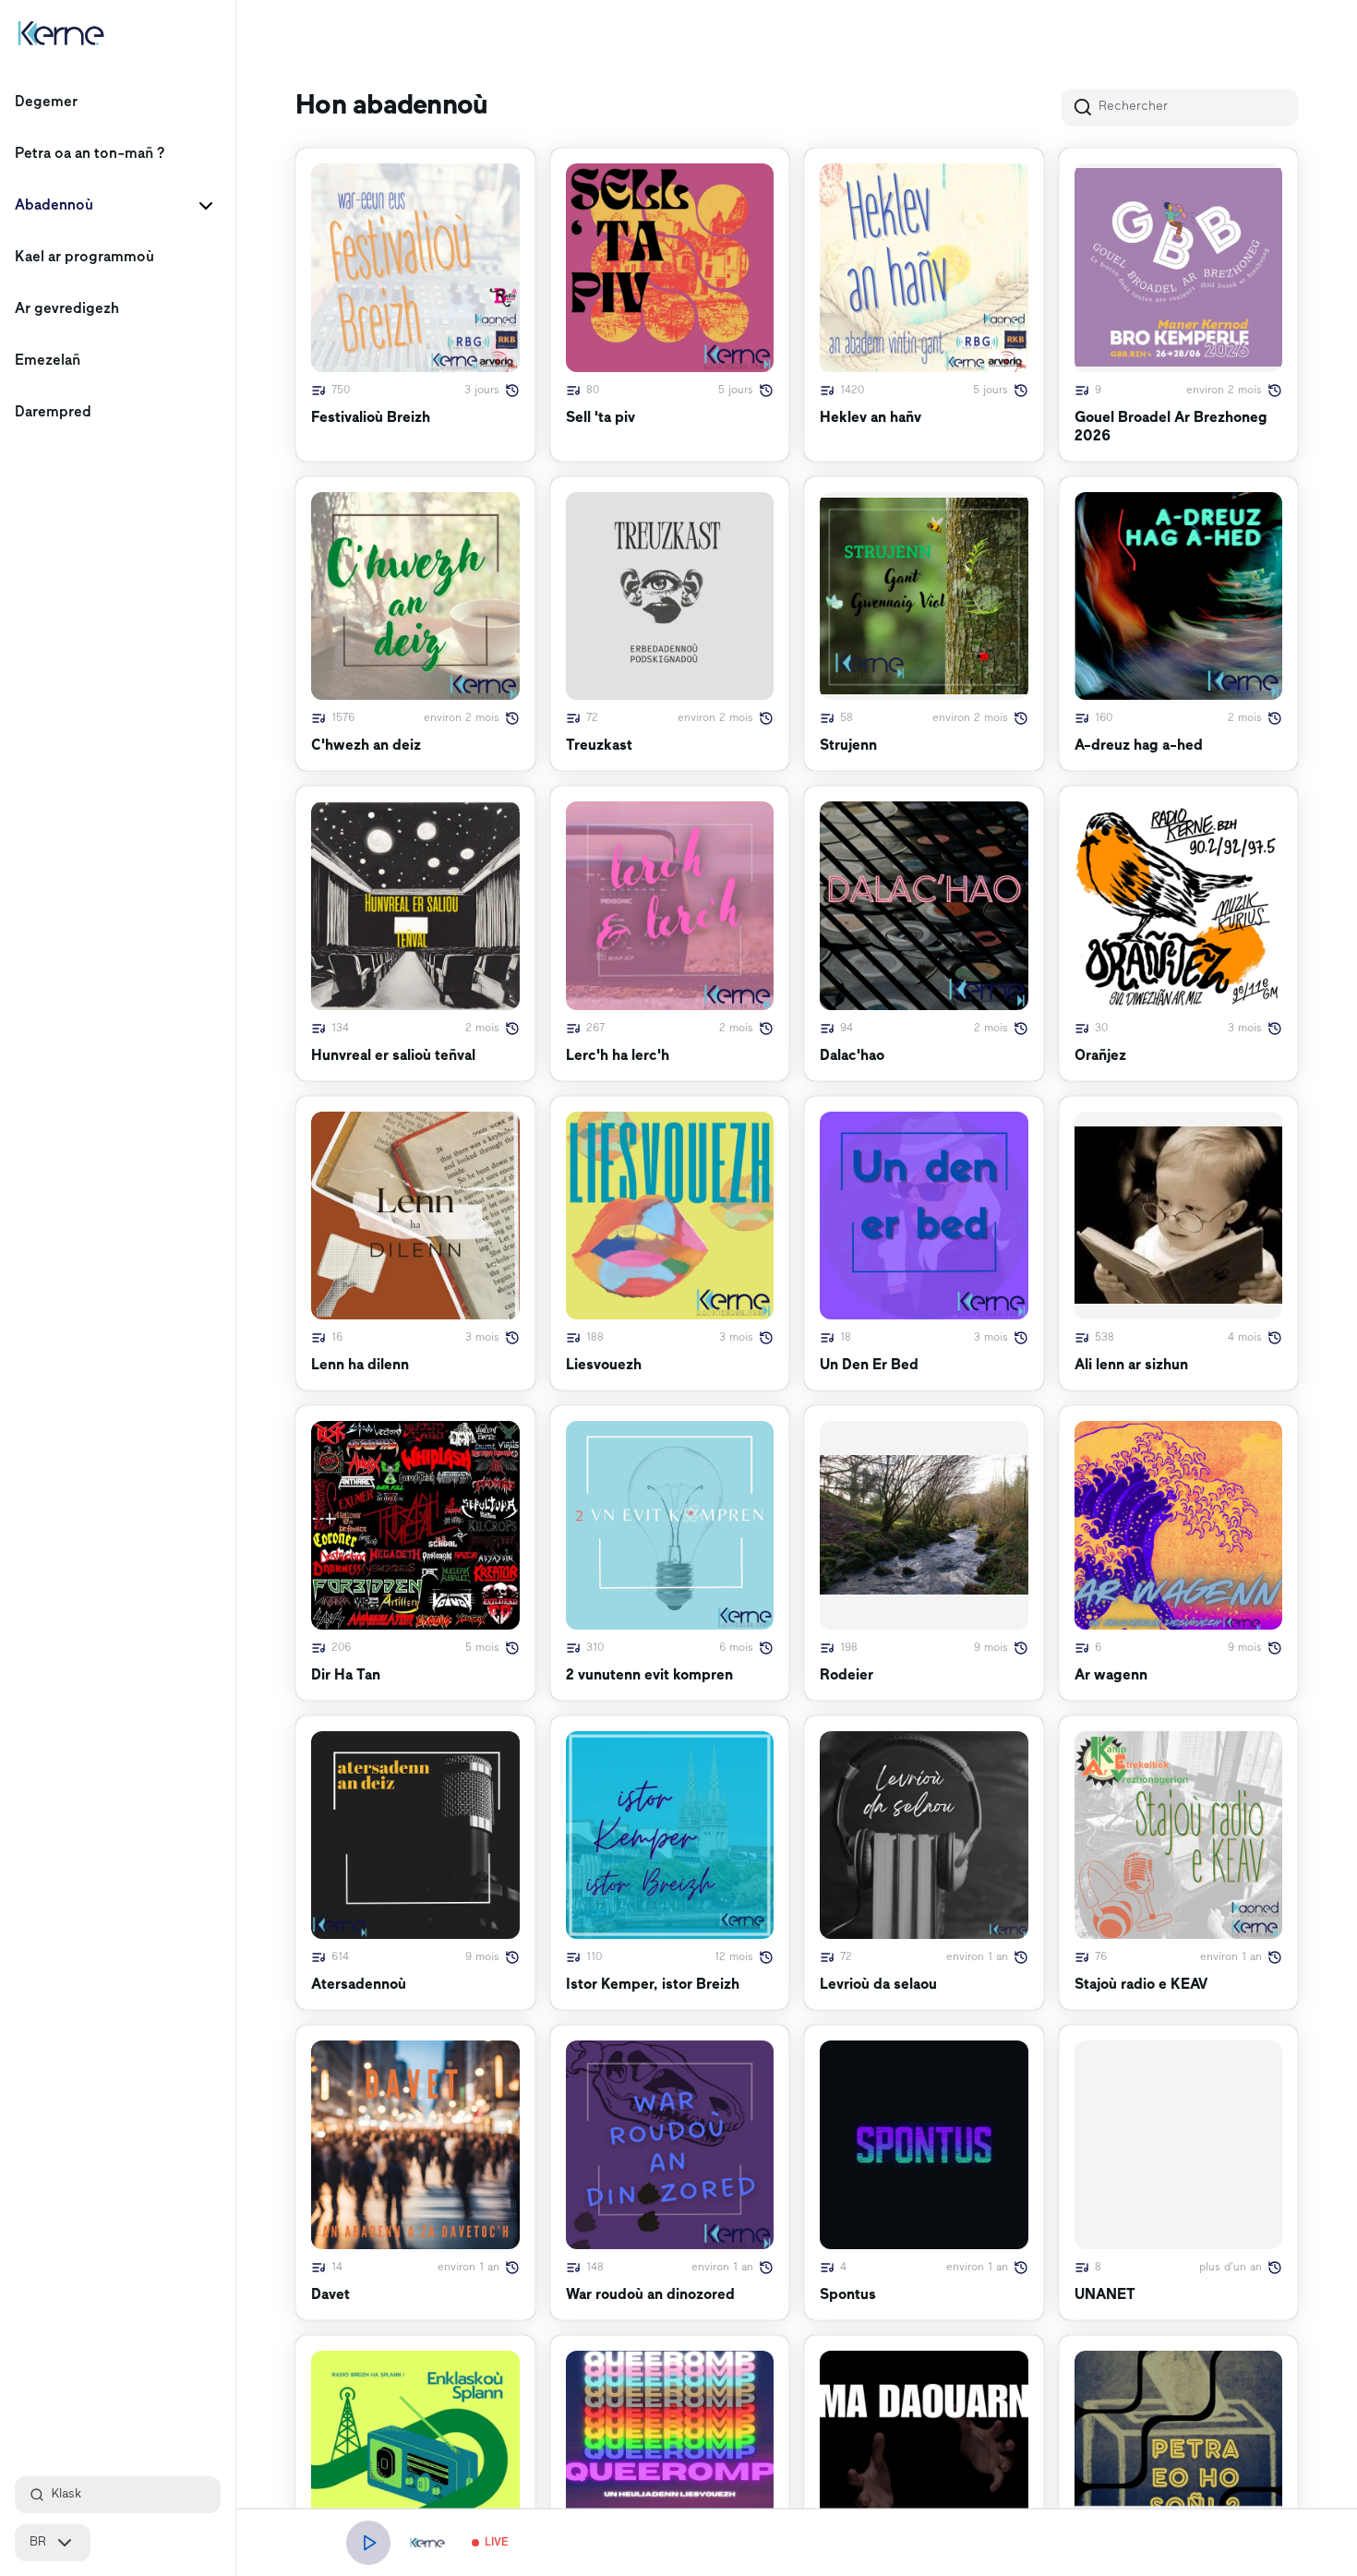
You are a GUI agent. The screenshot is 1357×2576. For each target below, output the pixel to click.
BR (38, 2542)
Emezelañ (48, 361)
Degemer (46, 102)
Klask (66, 2494)
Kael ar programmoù (84, 258)
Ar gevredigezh (67, 309)
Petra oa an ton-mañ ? (90, 154)
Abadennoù (54, 206)
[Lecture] (368, 2543)
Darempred (53, 413)
